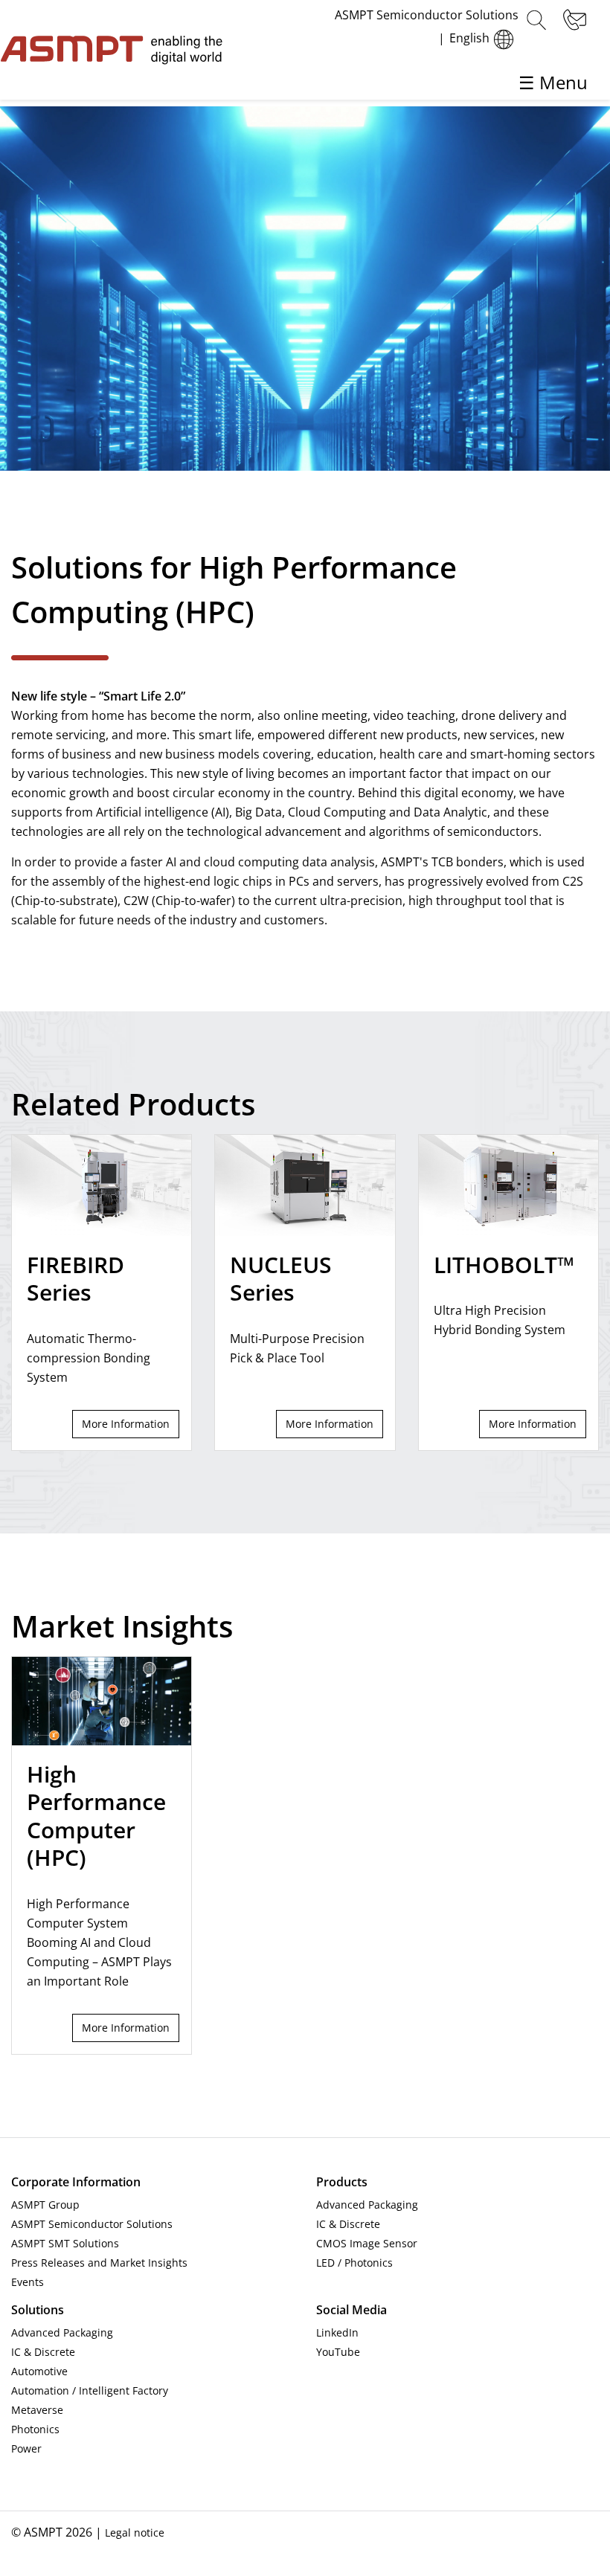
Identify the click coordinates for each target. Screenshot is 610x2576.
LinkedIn (337, 2332)
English (469, 38)
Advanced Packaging (367, 2205)
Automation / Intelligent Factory (90, 2390)
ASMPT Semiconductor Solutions (92, 2224)
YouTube (338, 2352)
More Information (126, 1424)
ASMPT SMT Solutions (65, 2243)
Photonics (35, 2429)
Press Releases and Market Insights (99, 2263)
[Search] (536, 20)
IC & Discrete (348, 2224)
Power (26, 2448)
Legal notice (135, 2532)
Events (28, 2282)
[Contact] (573, 20)
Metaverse (37, 2410)
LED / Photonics (354, 2263)
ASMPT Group (45, 2205)
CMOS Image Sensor (367, 2243)
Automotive (39, 2371)
